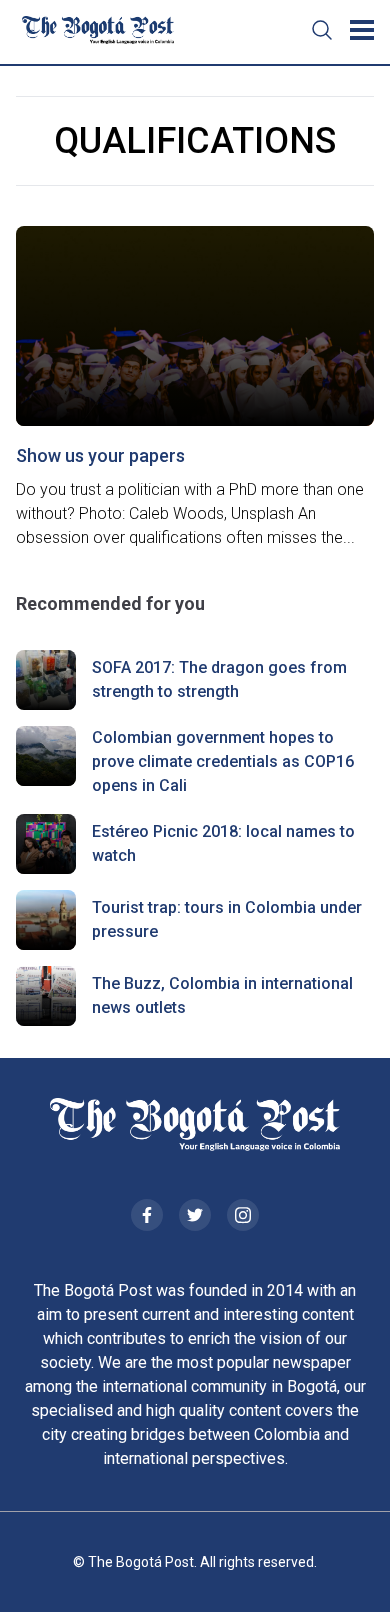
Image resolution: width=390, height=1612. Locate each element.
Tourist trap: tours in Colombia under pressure (227, 919)
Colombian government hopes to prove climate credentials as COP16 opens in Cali (223, 761)
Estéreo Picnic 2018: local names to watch (223, 843)
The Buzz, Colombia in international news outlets (222, 995)
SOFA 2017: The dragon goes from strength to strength (219, 679)
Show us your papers (100, 455)
